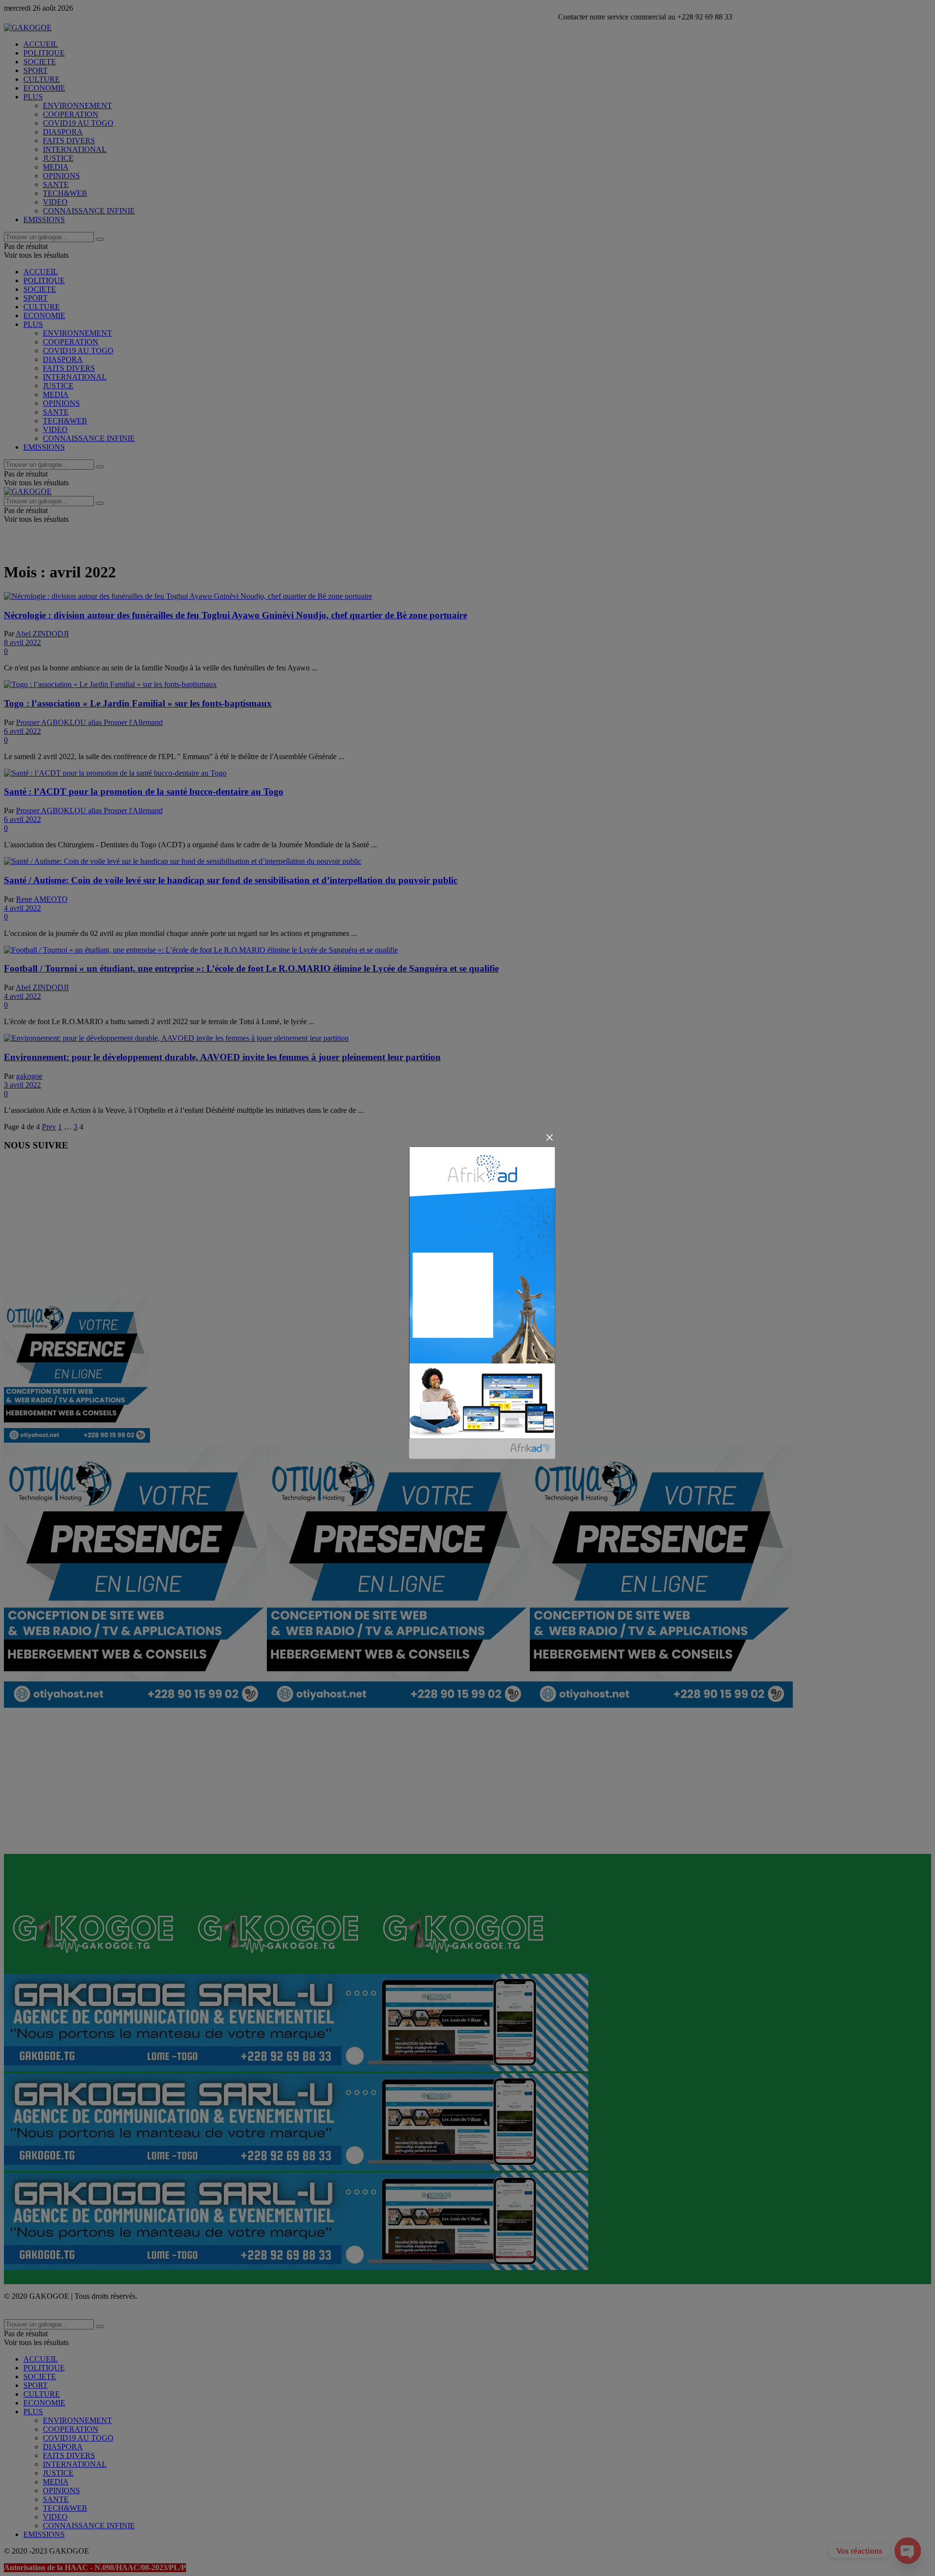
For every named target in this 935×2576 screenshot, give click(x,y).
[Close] (550, 1137)
